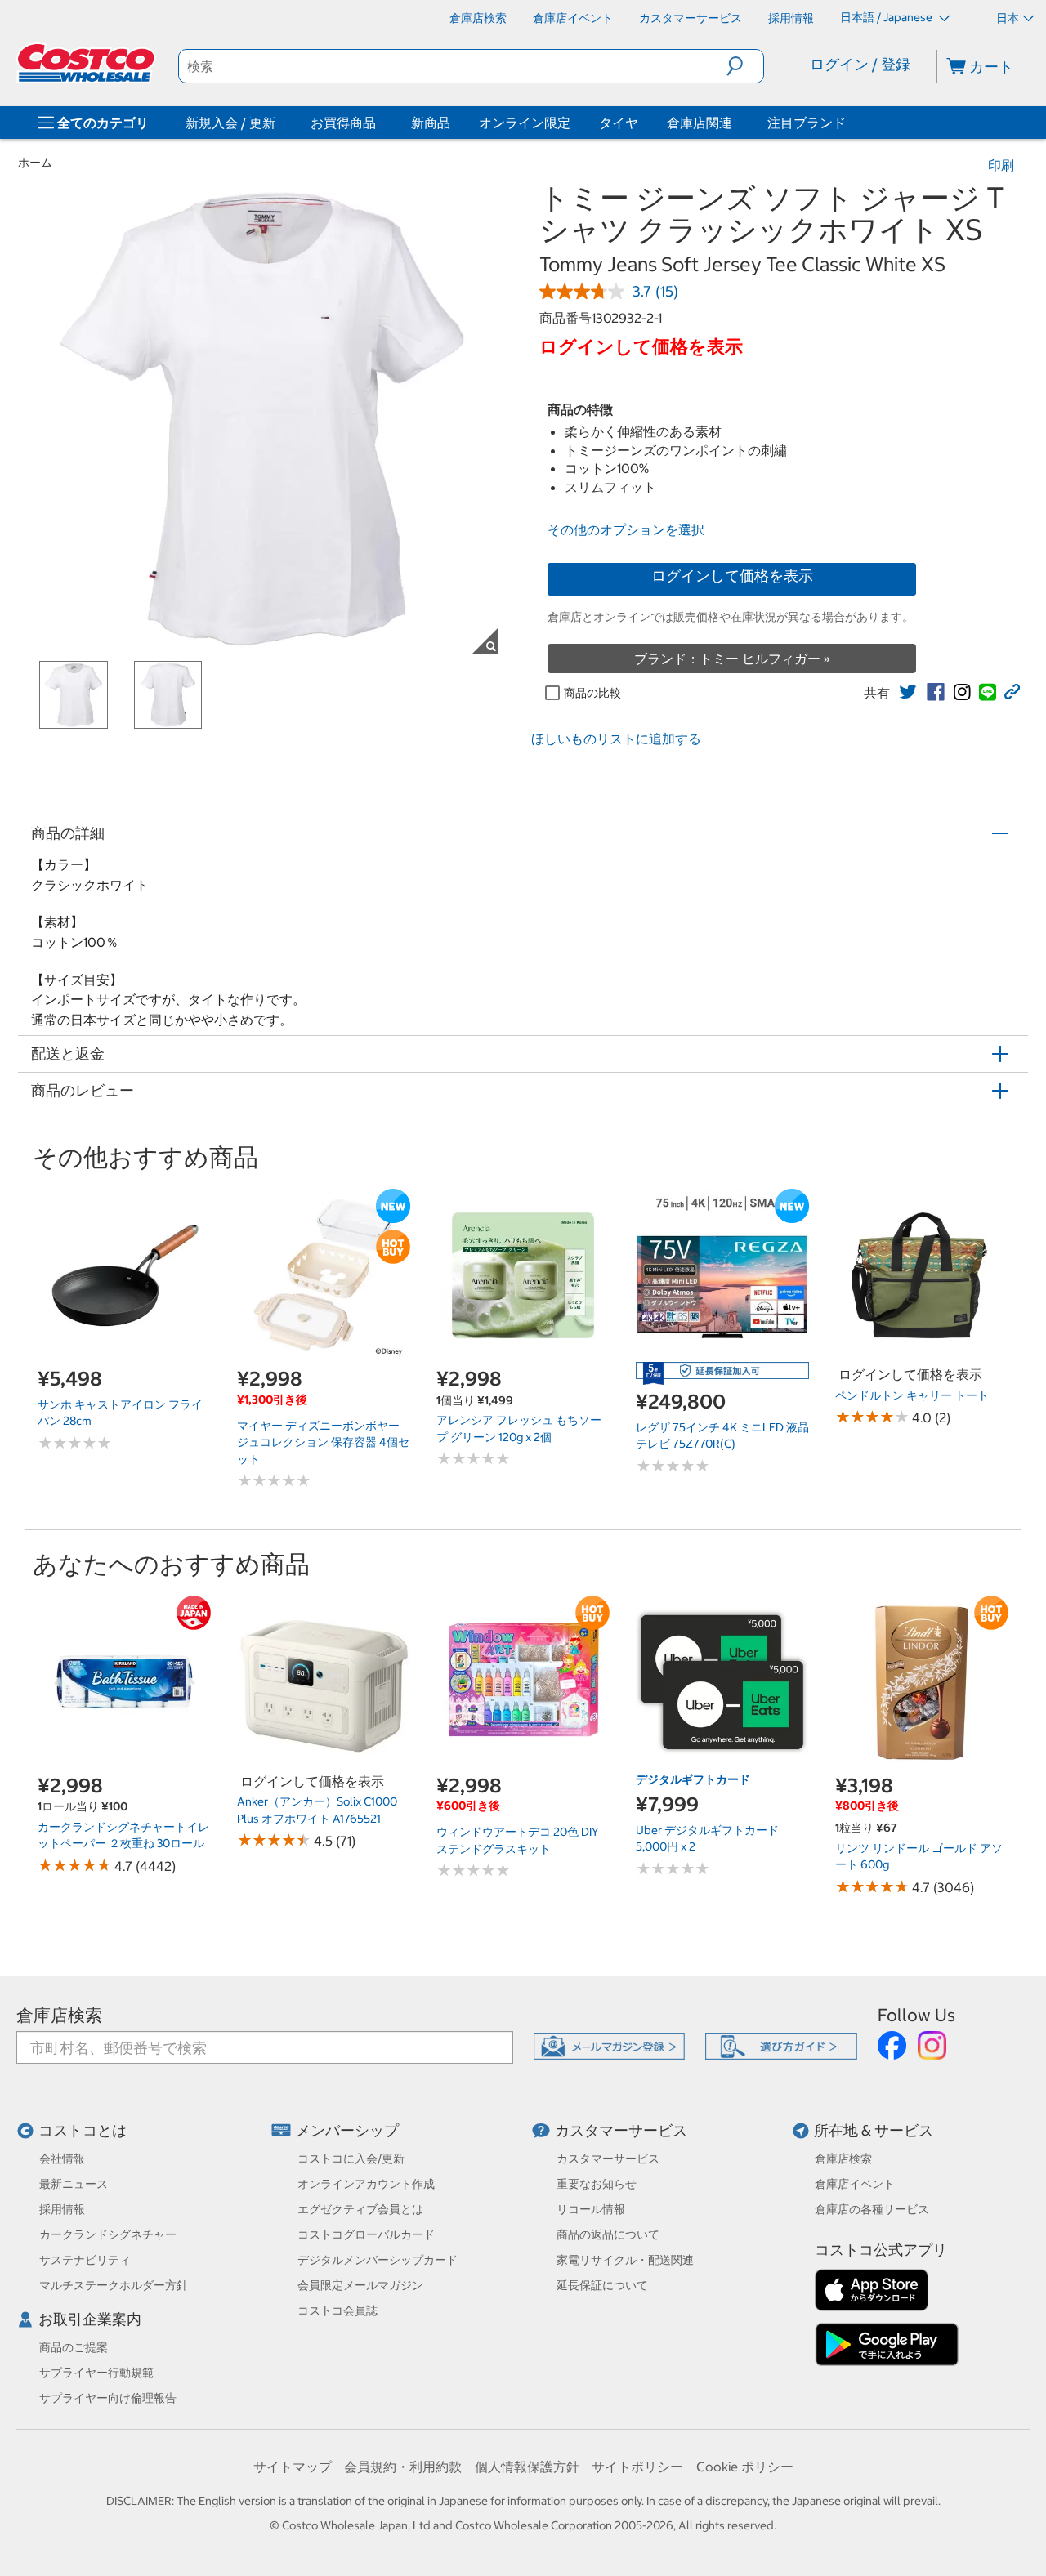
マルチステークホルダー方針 (114, 2285)
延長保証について (602, 2285)
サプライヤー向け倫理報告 (108, 2398)
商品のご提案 (74, 2347)
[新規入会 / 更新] (279, 123)
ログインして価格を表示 (732, 576)
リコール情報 (591, 2209)
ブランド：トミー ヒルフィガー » (732, 659)
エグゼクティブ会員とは (360, 2209)
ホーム (35, 163)
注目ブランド (807, 123)
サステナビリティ (85, 2260)
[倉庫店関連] (735, 123)
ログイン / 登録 (860, 64)
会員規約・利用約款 (403, 2467)
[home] (87, 63)
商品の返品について (608, 2234)
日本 (1008, 18)
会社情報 (62, 2159)
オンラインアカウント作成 (366, 2184)
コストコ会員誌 (337, 2310)
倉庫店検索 (59, 2015)
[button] (745, 66)
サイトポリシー (637, 2467)
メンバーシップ (347, 2130)
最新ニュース (74, 2184)
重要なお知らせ (597, 2184)
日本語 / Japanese (887, 17)
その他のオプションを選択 (626, 529)
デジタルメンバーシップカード (378, 2260)
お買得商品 (343, 123)
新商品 (431, 123)
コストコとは (83, 2130)
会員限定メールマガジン (360, 2285)
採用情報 (62, 2209)
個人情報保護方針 (527, 2467)
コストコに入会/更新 (351, 2159)
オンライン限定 (525, 123)
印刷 (1001, 165)
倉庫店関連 (700, 123)
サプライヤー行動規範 (96, 2373)
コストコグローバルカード (366, 2234)
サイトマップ (293, 2467)
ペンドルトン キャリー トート (912, 1395)
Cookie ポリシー (745, 2467)
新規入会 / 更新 (230, 123)
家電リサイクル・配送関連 (625, 2260)
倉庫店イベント (855, 2184)
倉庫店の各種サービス (872, 2209)
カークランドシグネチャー (108, 2234)
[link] (908, 692)
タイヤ (619, 123)
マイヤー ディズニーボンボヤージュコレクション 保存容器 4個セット (323, 1442)
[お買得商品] (379, 123)
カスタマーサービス (621, 2130)
